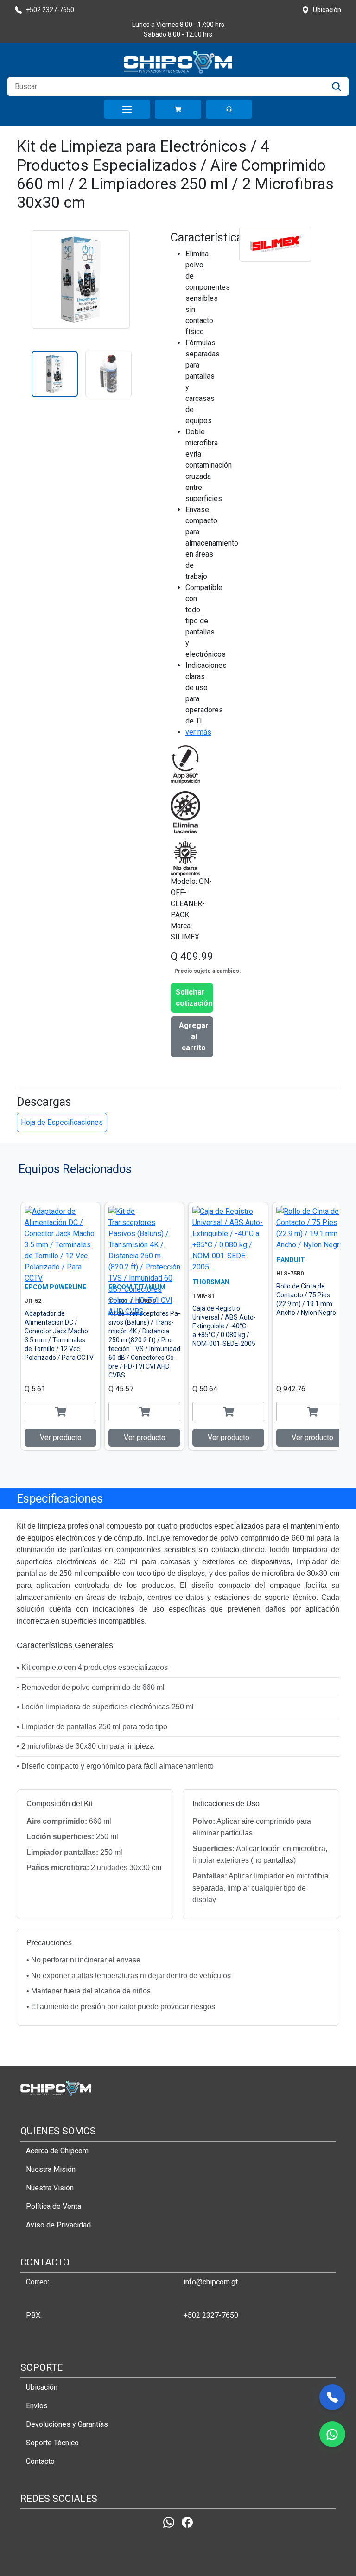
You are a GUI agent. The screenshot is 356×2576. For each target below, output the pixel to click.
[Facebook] (187, 2522)
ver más (198, 732)
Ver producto (61, 1437)
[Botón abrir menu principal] (127, 109)
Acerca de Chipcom (57, 2151)
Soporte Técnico (52, 2443)
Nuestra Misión (51, 2169)
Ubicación (42, 2387)
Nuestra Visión (50, 2188)
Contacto (40, 2461)
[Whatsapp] (169, 2522)
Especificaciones (60, 1498)
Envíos (37, 2406)
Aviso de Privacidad (58, 2225)
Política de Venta (54, 2206)
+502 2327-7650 (211, 2315)
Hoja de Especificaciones (62, 1122)
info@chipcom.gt (211, 2282)
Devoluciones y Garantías (67, 2424)
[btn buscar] (337, 87)
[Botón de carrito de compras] (178, 109)
